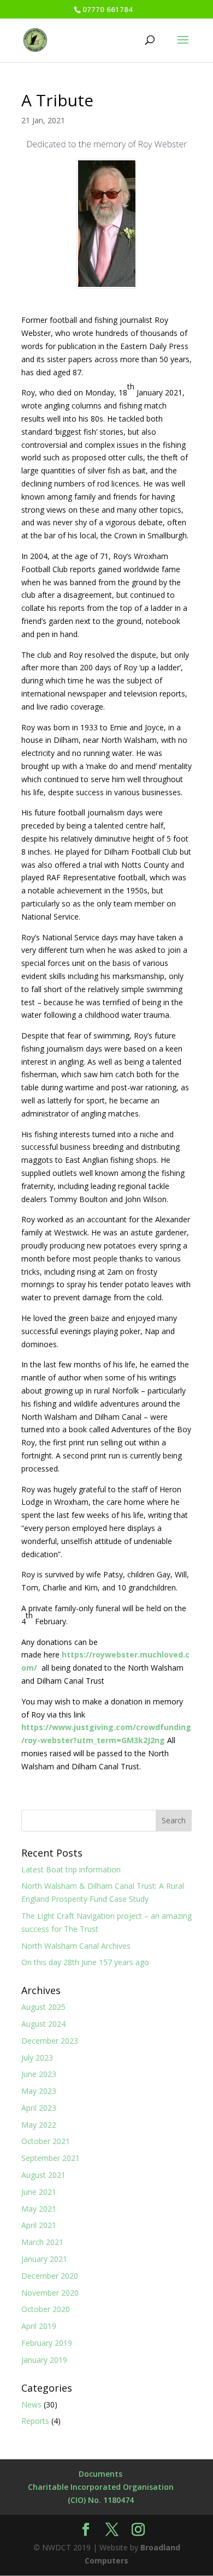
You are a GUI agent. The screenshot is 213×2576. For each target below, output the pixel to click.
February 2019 (47, 2343)
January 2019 (44, 2360)
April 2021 (39, 2225)
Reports (35, 2421)
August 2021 (43, 2175)
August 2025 (43, 2007)
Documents (100, 2474)
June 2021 (39, 2192)
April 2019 (39, 2326)
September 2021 (51, 2158)
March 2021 (42, 2242)
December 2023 (50, 2041)
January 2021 (44, 2259)
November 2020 (50, 2293)
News (31, 2404)
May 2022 (39, 2125)
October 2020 (46, 2309)
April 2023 (39, 2108)
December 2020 (50, 2276)
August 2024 (43, 2024)
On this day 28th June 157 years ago (85, 1962)
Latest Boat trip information (71, 1869)
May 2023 (39, 2091)
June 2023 (39, 2074)
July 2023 (37, 2058)
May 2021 (39, 2209)
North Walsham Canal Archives (76, 1946)
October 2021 (46, 2141)
